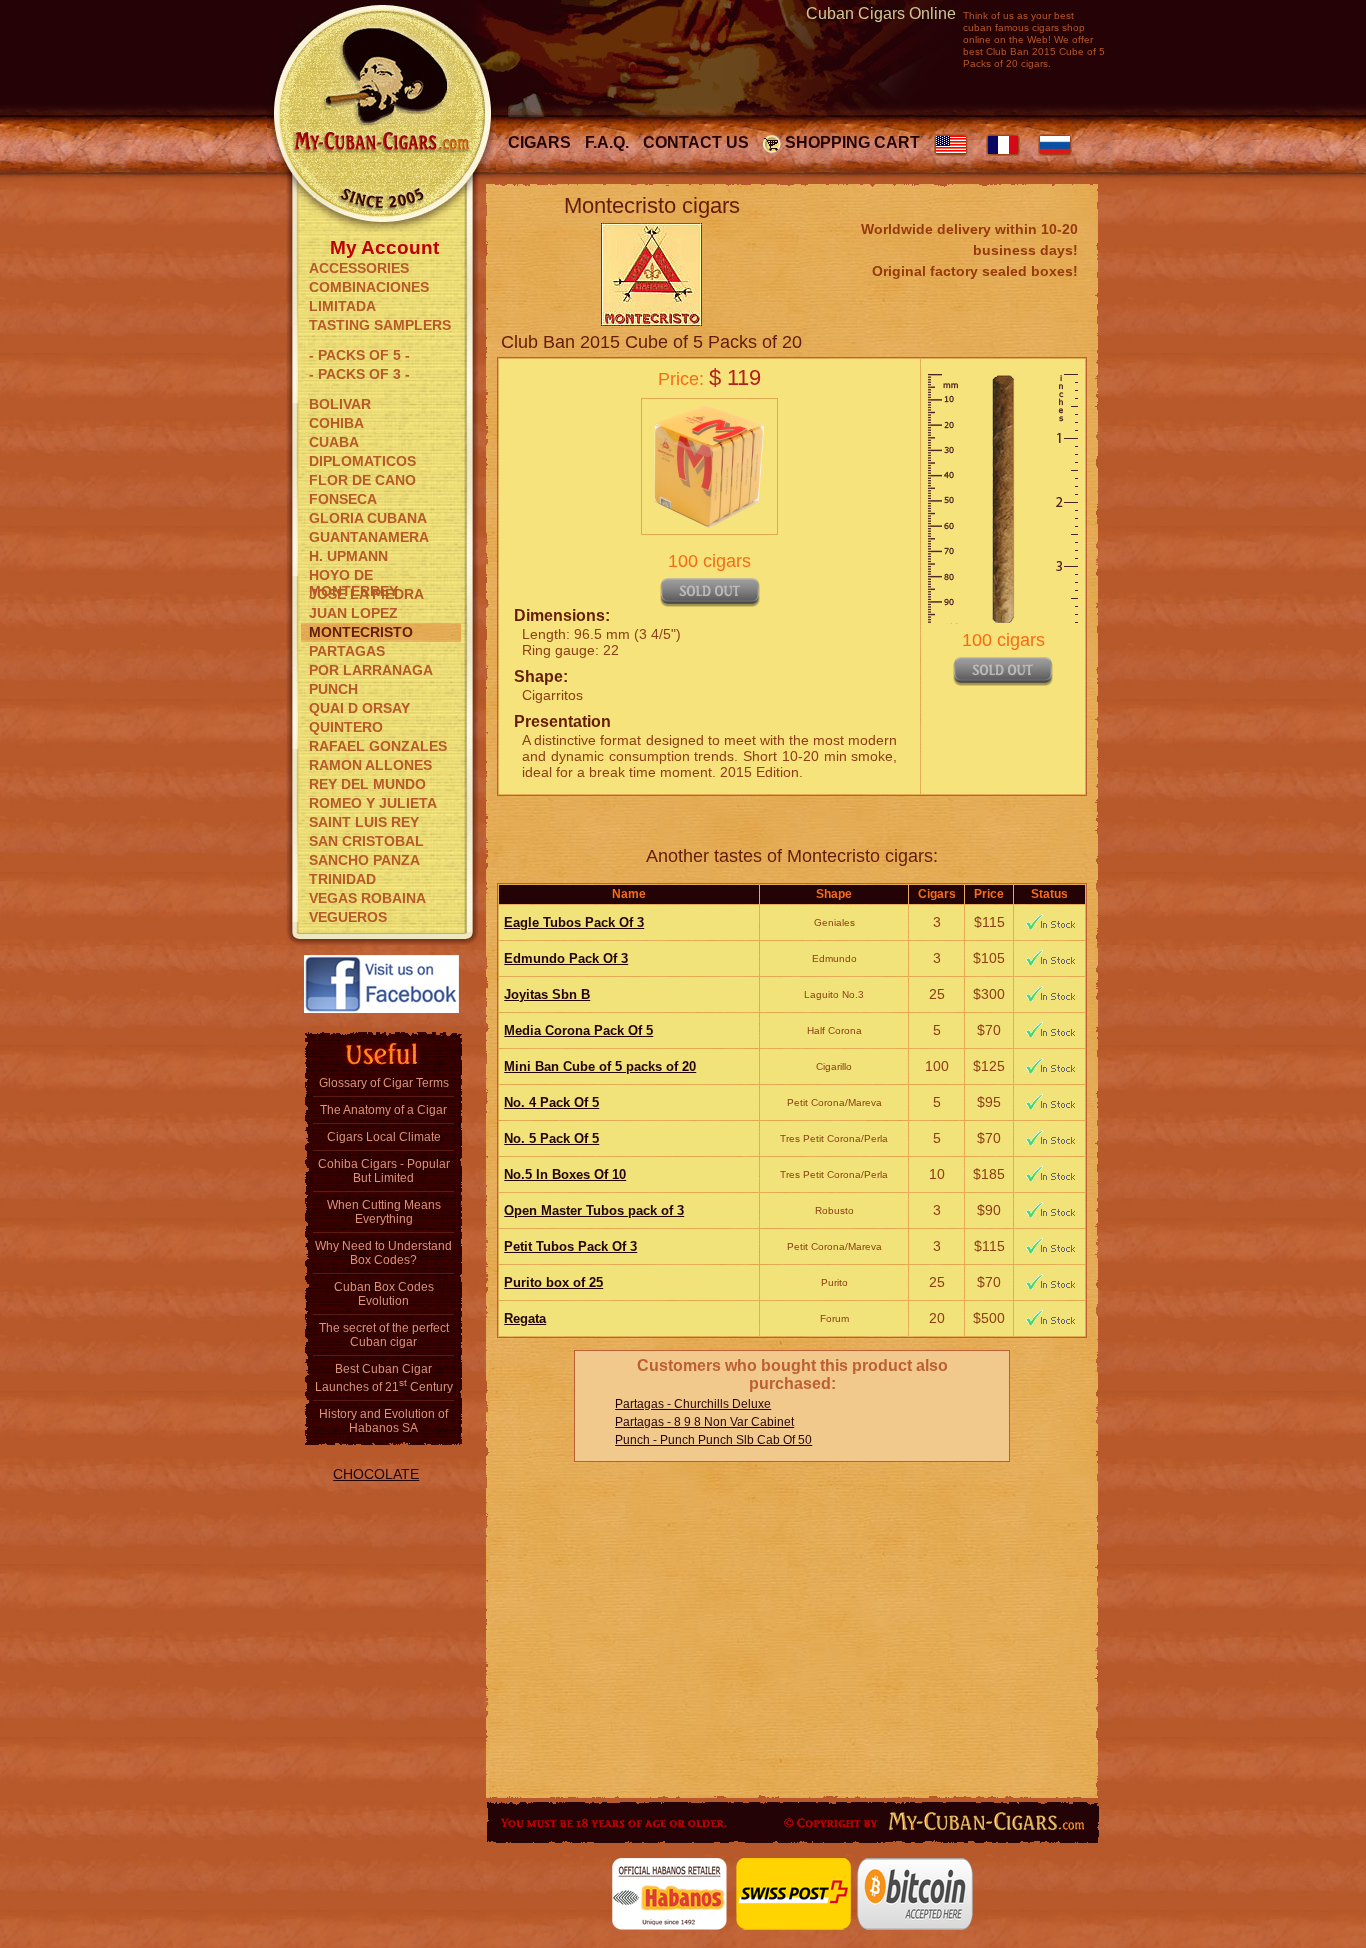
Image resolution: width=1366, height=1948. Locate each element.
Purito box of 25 (553, 1282)
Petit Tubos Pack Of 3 (570, 1246)
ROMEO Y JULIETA (373, 803)
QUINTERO (346, 727)
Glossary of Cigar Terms (384, 1083)
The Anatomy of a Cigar (383, 1110)
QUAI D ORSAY (359, 708)
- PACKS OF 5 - (359, 355)
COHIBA (336, 423)
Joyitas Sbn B (547, 994)
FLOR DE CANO (362, 480)
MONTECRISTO (361, 632)
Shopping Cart (852, 142)
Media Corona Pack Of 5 (578, 1030)
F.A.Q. (607, 142)
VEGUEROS (348, 917)
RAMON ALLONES (370, 765)
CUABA (334, 442)
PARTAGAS (347, 651)
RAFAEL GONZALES (378, 746)
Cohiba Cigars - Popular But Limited (384, 1171)
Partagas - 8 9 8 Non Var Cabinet (704, 1422)
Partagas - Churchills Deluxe (693, 1404)
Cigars (539, 142)
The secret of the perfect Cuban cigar (384, 1335)
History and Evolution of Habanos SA (383, 1421)
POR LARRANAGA (371, 670)
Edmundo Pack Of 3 (566, 958)
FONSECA (343, 499)
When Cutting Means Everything (384, 1212)
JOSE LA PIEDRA (366, 594)
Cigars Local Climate (384, 1137)
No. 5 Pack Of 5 (551, 1138)
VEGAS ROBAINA (367, 898)
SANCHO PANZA (364, 860)
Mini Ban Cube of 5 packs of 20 (600, 1066)
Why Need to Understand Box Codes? (383, 1253)
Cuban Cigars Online (881, 13)
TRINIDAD (342, 879)
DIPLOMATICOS (362, 461)
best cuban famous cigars (1018, 21)
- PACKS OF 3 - (359, 374)
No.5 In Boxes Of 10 (565, 1174)
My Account (384, 246)
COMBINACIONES (369, 287)
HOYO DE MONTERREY (353, 576)
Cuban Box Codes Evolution (384, 1294)
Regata (525, 1318)
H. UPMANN (348, 556)
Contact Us (696, 142)
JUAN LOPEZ (353, 613)
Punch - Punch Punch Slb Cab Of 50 (713, 1440)
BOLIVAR (340, 404)
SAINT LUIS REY (364, 822)
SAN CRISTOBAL (366, 841)
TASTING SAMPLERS (380, 325)
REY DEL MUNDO (367, 784)
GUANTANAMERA (369, 537)
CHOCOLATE (376, 1474)
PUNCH (333, 689)
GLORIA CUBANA (368, 518)
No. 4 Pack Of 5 (551, 1102)
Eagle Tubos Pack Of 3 (574, 922)
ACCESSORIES (359, 268)
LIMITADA (342, 306)
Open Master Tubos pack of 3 (594, 1210)
